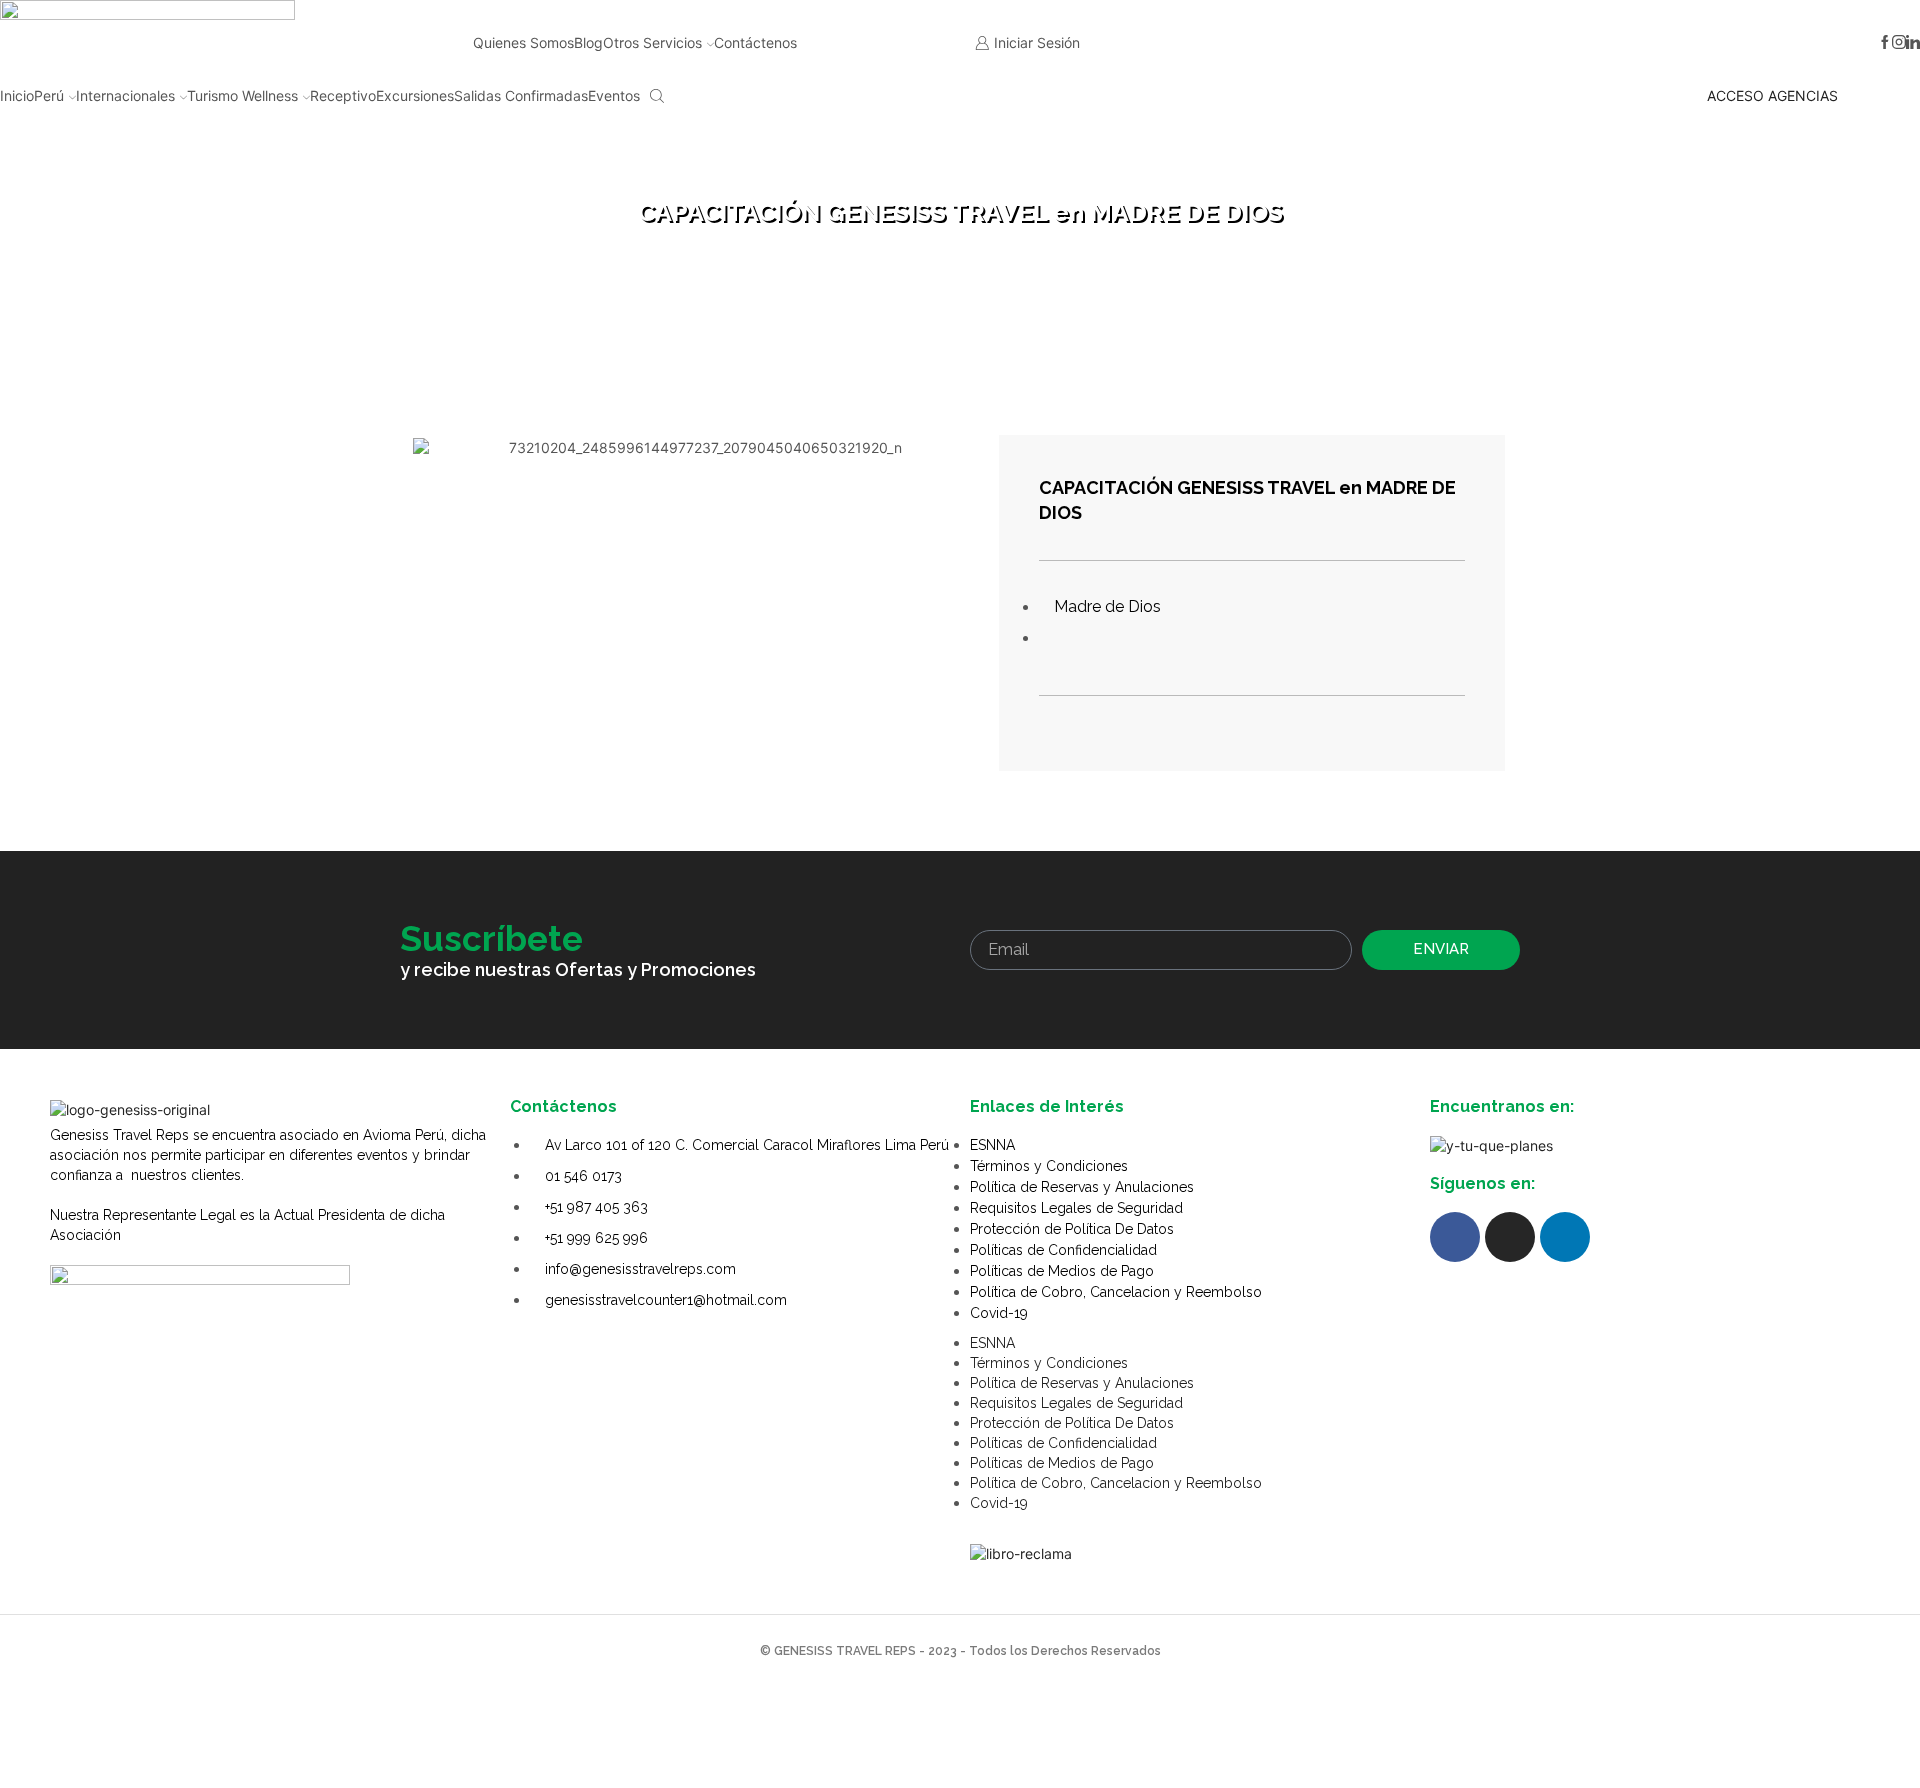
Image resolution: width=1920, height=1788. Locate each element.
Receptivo (343, 95)
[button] (432, 458)
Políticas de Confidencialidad (1063, 1250)
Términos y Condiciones (1049, 1166)
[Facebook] (1885, 43)
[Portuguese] (1390, 40)
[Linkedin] (1913, 43)
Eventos (614, 95)
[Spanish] (1312, 40)
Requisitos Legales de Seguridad (1076, 1208)
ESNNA (992, 1145)
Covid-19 (999, 1313)
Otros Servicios (652, 42)
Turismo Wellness (242, 95)
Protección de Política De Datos (1072, 1229)
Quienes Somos (523, 42)
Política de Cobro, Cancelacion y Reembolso (1116, 1292)
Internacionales (125, 95)
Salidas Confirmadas (521, 95)
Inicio (17, 95)
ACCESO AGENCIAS (1772, 96)
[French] (1364, 40)
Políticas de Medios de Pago (1062, 1271)
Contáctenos (755, 42)
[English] (1338, 40)
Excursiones (415, 95)
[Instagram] (1899, 43)
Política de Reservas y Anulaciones (1082, 1187)
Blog (588, 42)
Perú (49, 95)
